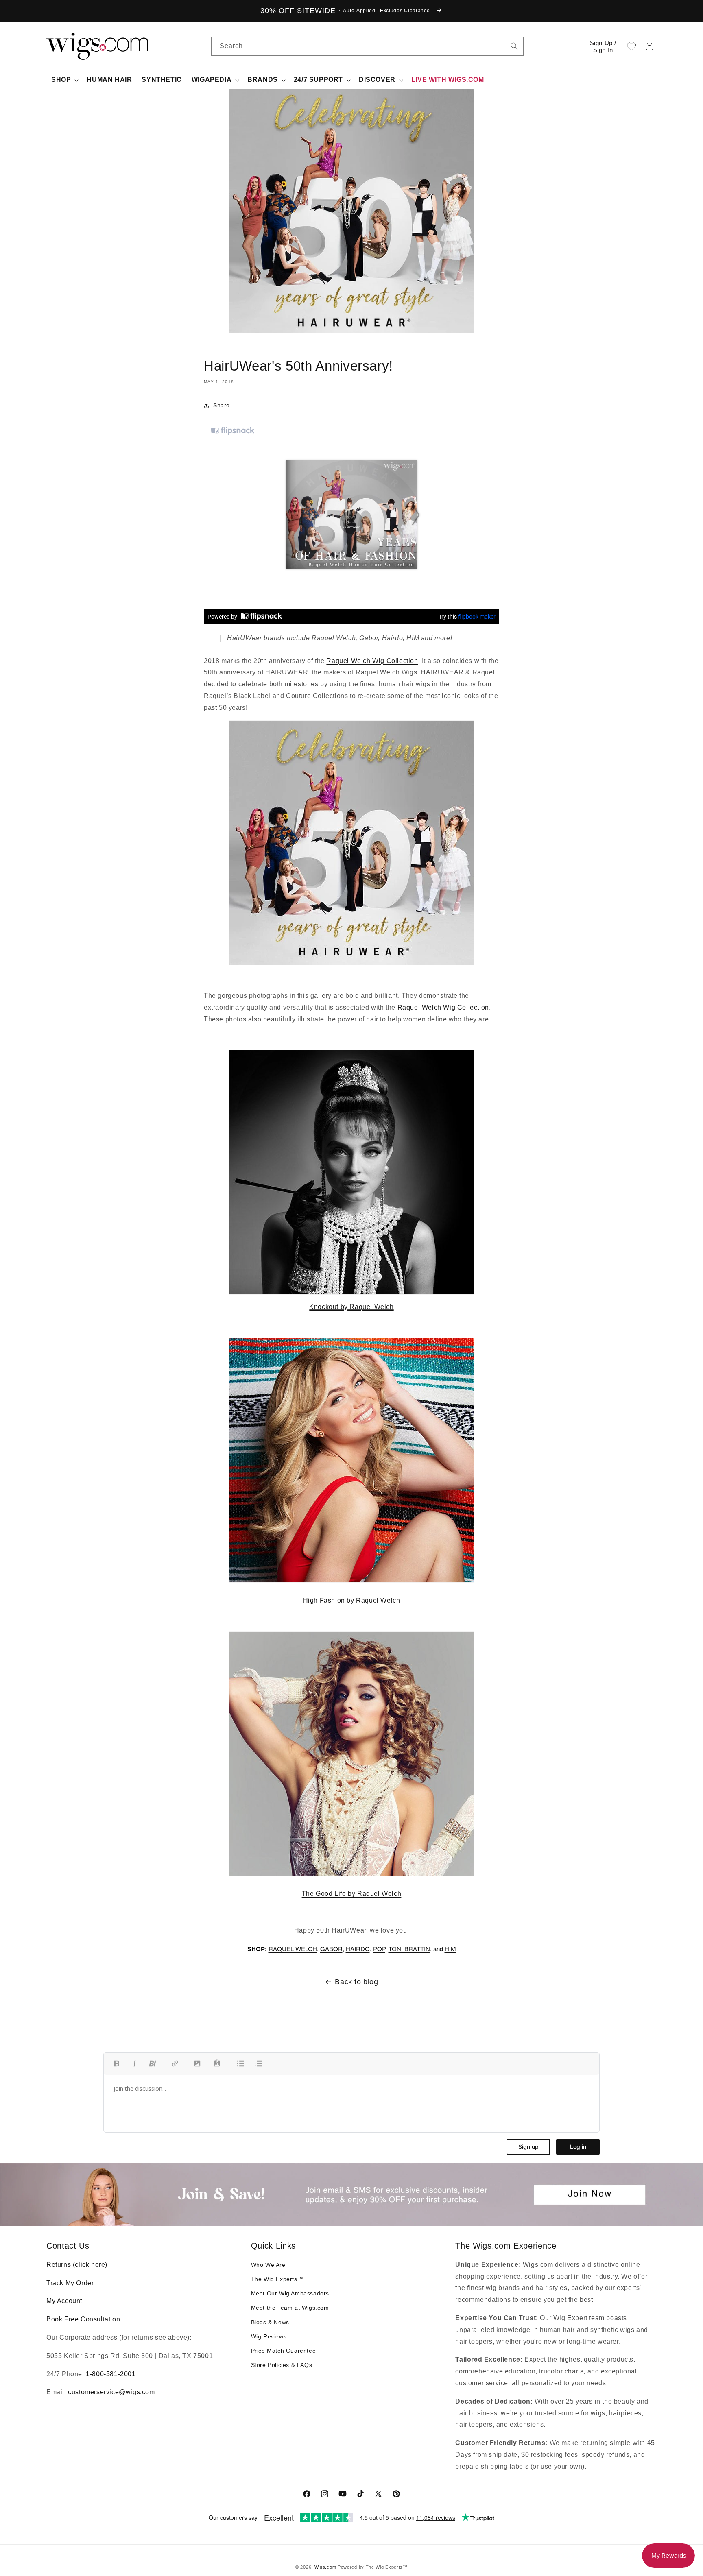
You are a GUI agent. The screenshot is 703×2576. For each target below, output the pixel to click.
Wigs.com (325, 2567)
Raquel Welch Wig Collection (372, 661)
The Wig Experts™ (277, 2279)
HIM (450, 1949)
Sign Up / (603, 46)
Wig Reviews (269, 2336)
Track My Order (70, 2283)
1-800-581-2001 (111, 2374)
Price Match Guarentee (284, 2351)
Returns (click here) (77, 2265)
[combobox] (514, 46)
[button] (649, 46)
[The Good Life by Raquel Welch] (351, 1875)
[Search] (514, 46)
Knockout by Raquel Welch (351, 1307)
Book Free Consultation (83, 2319)
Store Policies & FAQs (282, 2365)
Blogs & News (270, 2322)
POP (379, 1949)
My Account (64, 2301)
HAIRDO (358, 1949)
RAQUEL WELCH (293, 1949)
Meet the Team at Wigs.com (290, 2308)
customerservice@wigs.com (111, 2392)
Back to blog (356, 1982)
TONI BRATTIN (409, 1949)
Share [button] (222, 405)
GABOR (331, 1949)
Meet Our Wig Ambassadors (290, 2293)
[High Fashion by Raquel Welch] (351, 1582)
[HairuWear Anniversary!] (351, 843)
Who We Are (268, 2265)
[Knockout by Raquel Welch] (351, 1172)
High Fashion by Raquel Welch (352, 1600)
